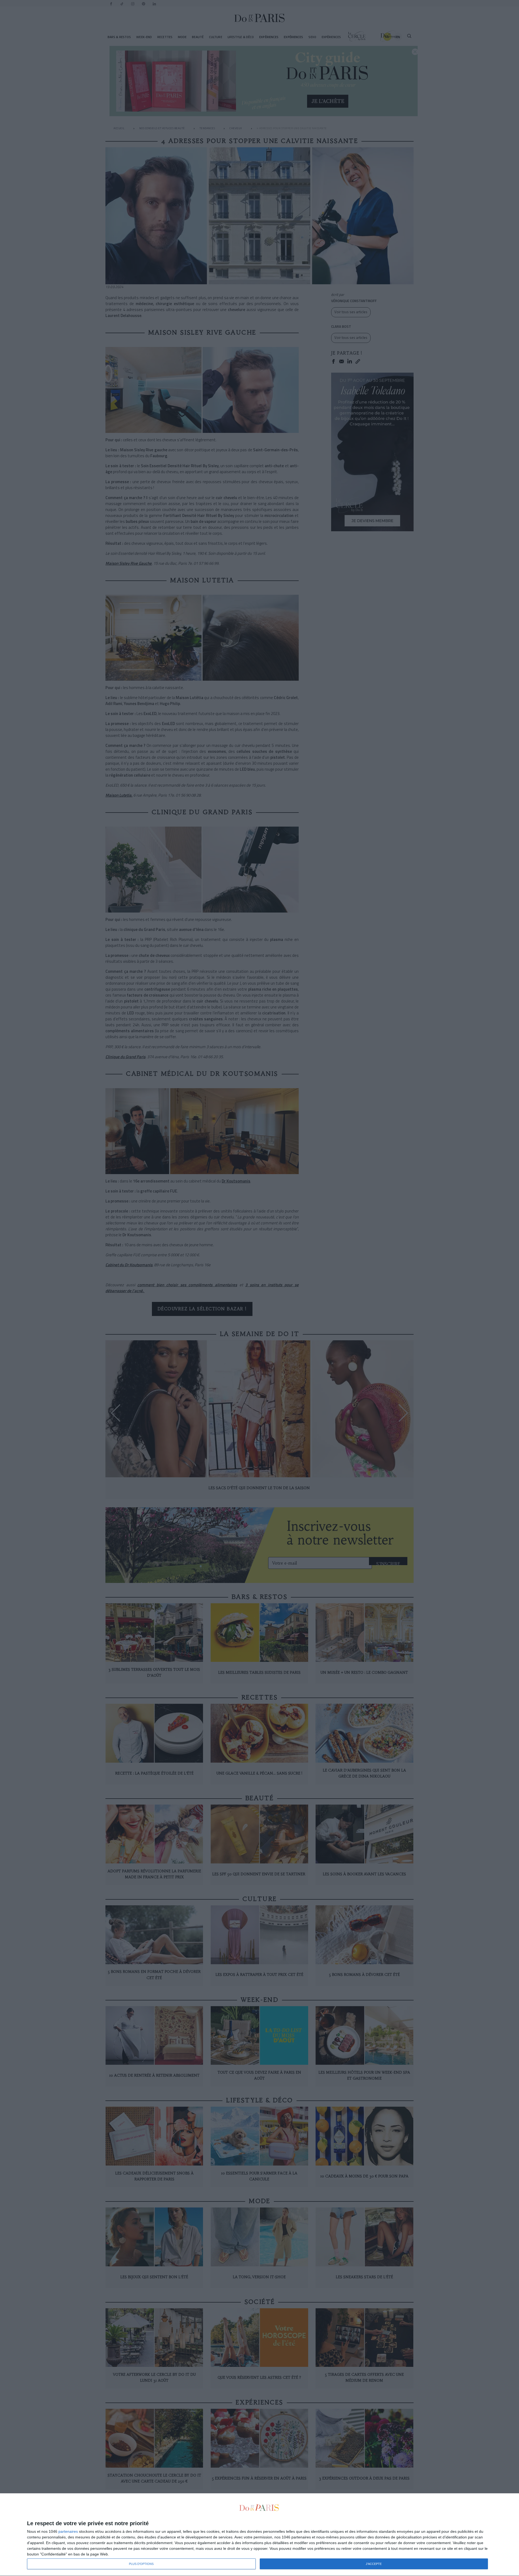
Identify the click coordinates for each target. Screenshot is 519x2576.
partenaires (68, 2531)
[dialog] (259, 2535)
